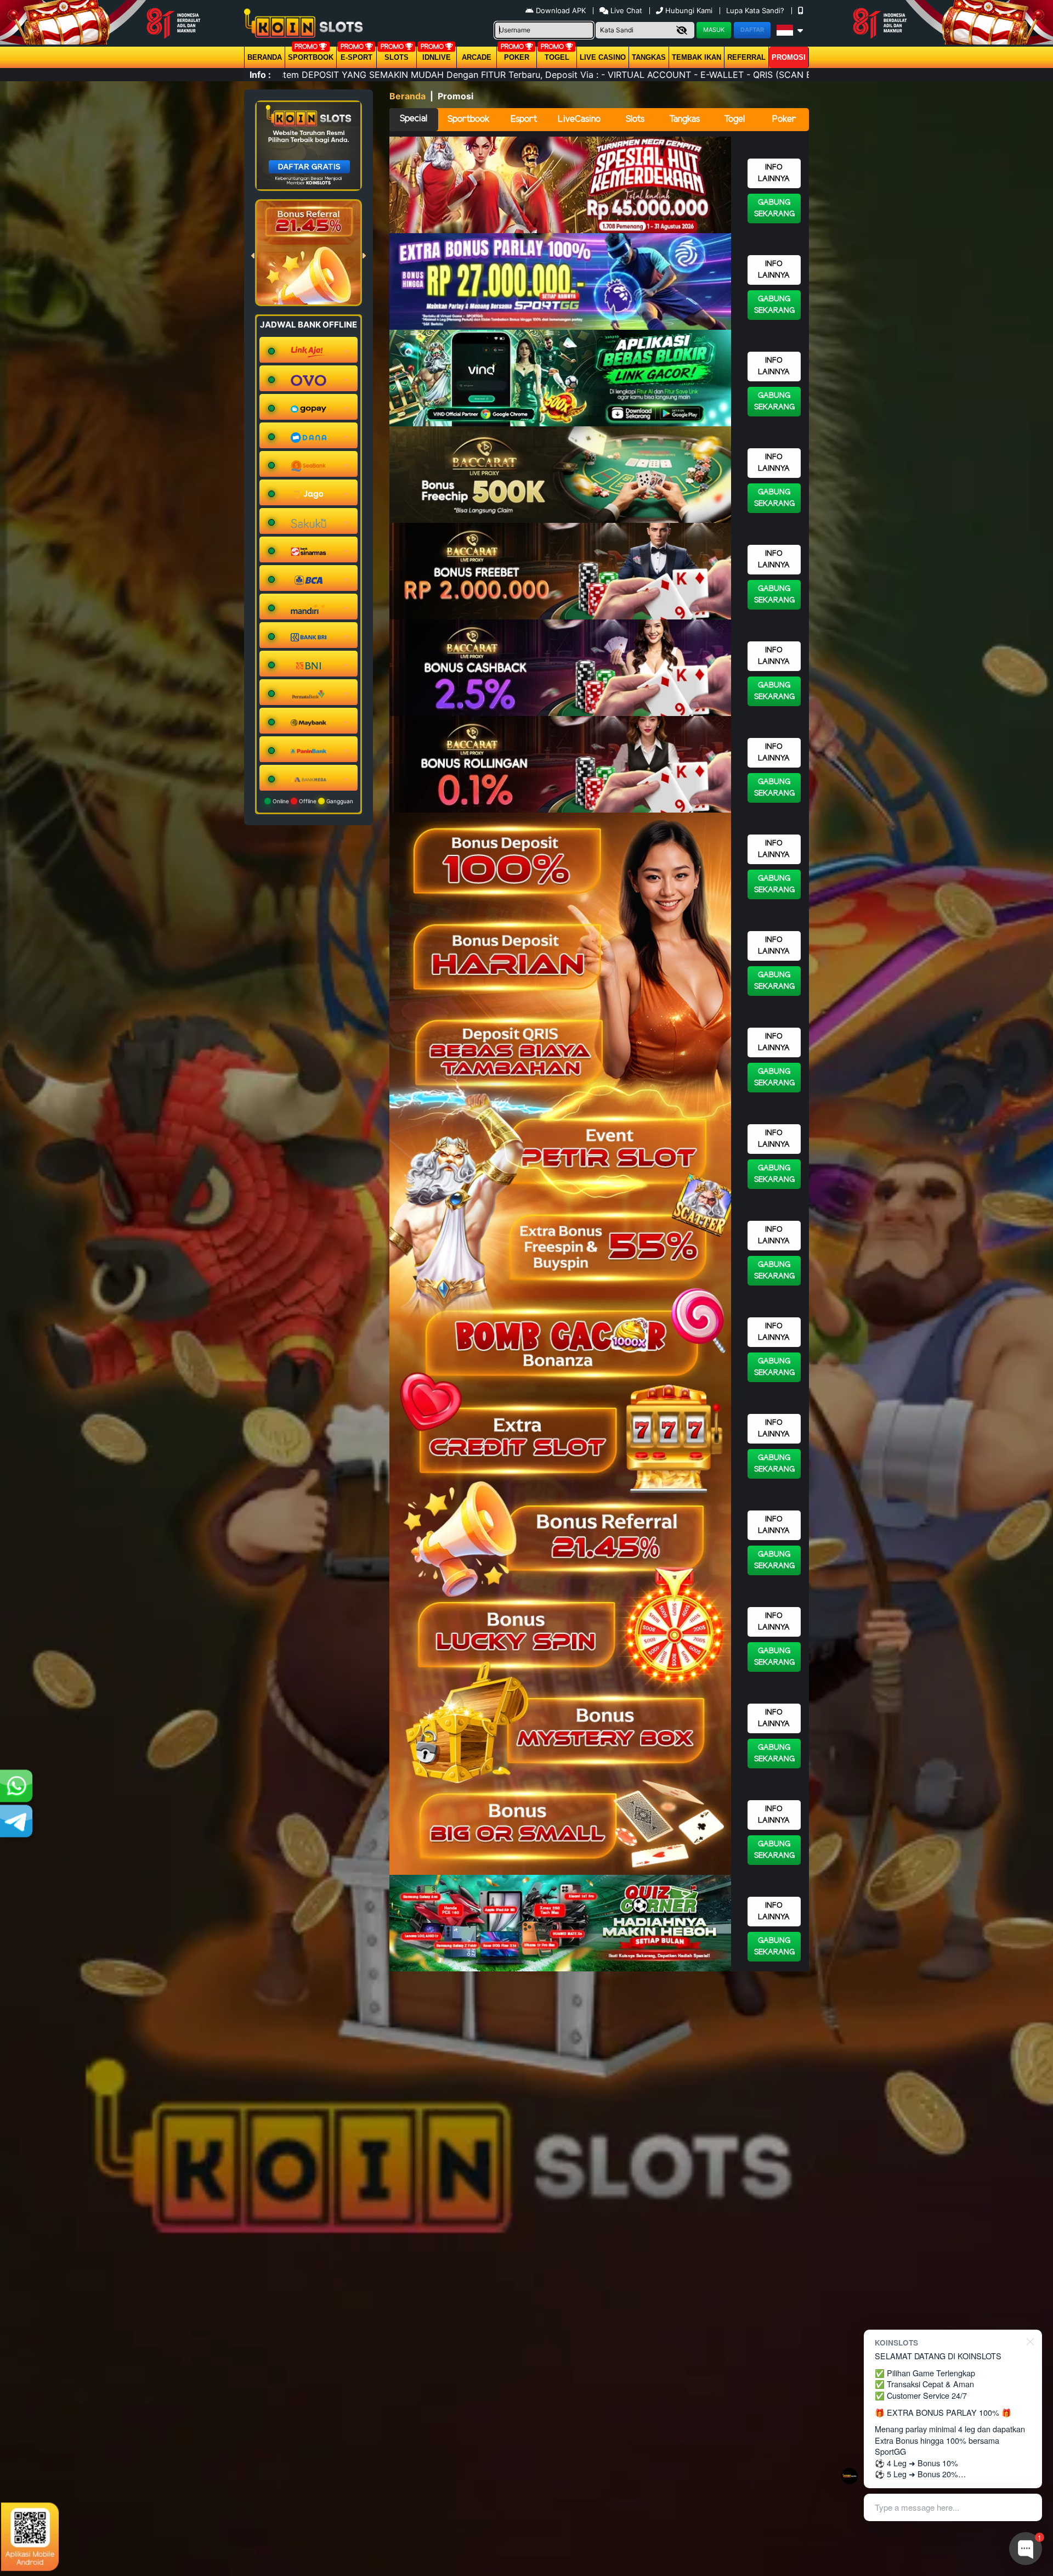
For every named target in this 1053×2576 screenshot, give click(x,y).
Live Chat (625, 10)
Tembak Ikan (697, 57)
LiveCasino (579, 119)
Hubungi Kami (689, 10)
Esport (524, 119)
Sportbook (311, 57)
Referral (746, 57)
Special (414, 119)
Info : (260, 75)
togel (557, 57)
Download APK (561, 10)
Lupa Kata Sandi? (756, 10)
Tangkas (649, 57)
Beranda (265, 57)
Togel (734, 119)
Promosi (789, 57)
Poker (517, 57)
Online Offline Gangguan (312, 801)
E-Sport (356, 57)
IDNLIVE (437, 57)
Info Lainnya (774, 173)
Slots (397, 57)
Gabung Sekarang (774, 208)
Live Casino (603, 57)
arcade (477, 57)
